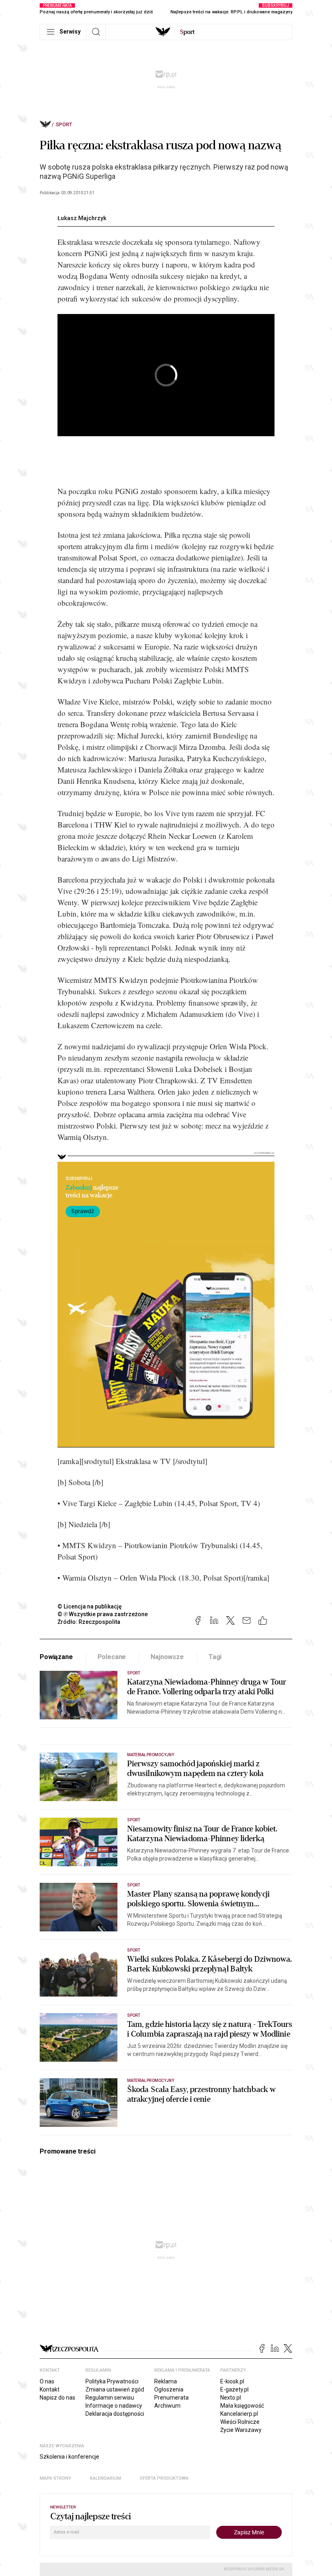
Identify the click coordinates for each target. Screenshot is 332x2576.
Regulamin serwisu (110, 2398)
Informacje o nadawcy (114, 2406)
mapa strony (55, 2478)
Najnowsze (167, 1657)
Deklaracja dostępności (115, 2414)
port (187, 32)
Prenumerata (171, 2398)
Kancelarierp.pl (239, 2414)
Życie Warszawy (241, 2430)
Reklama (166, 2381)
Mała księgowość (242, 2406)
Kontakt (50, 2389)
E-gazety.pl (234, 2389)
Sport (64, 125)
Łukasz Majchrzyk (82, 218)
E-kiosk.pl (232, 2381)
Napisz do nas (57, 2398)
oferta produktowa (164, 2478)
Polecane (112, 1657)
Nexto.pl (231, 2398)
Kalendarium (105, 2478)
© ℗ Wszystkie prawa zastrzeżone (103, 1614)
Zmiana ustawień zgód (115, 2389)
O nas (47, 2381)
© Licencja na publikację (90, 1606)
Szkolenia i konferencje (69, 2457)
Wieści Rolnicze (240, 2422)
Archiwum (167, 2406)
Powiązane (56, 1657)
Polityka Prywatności (112, 2381)
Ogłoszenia (169, 2389)
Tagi (215, 1657)
